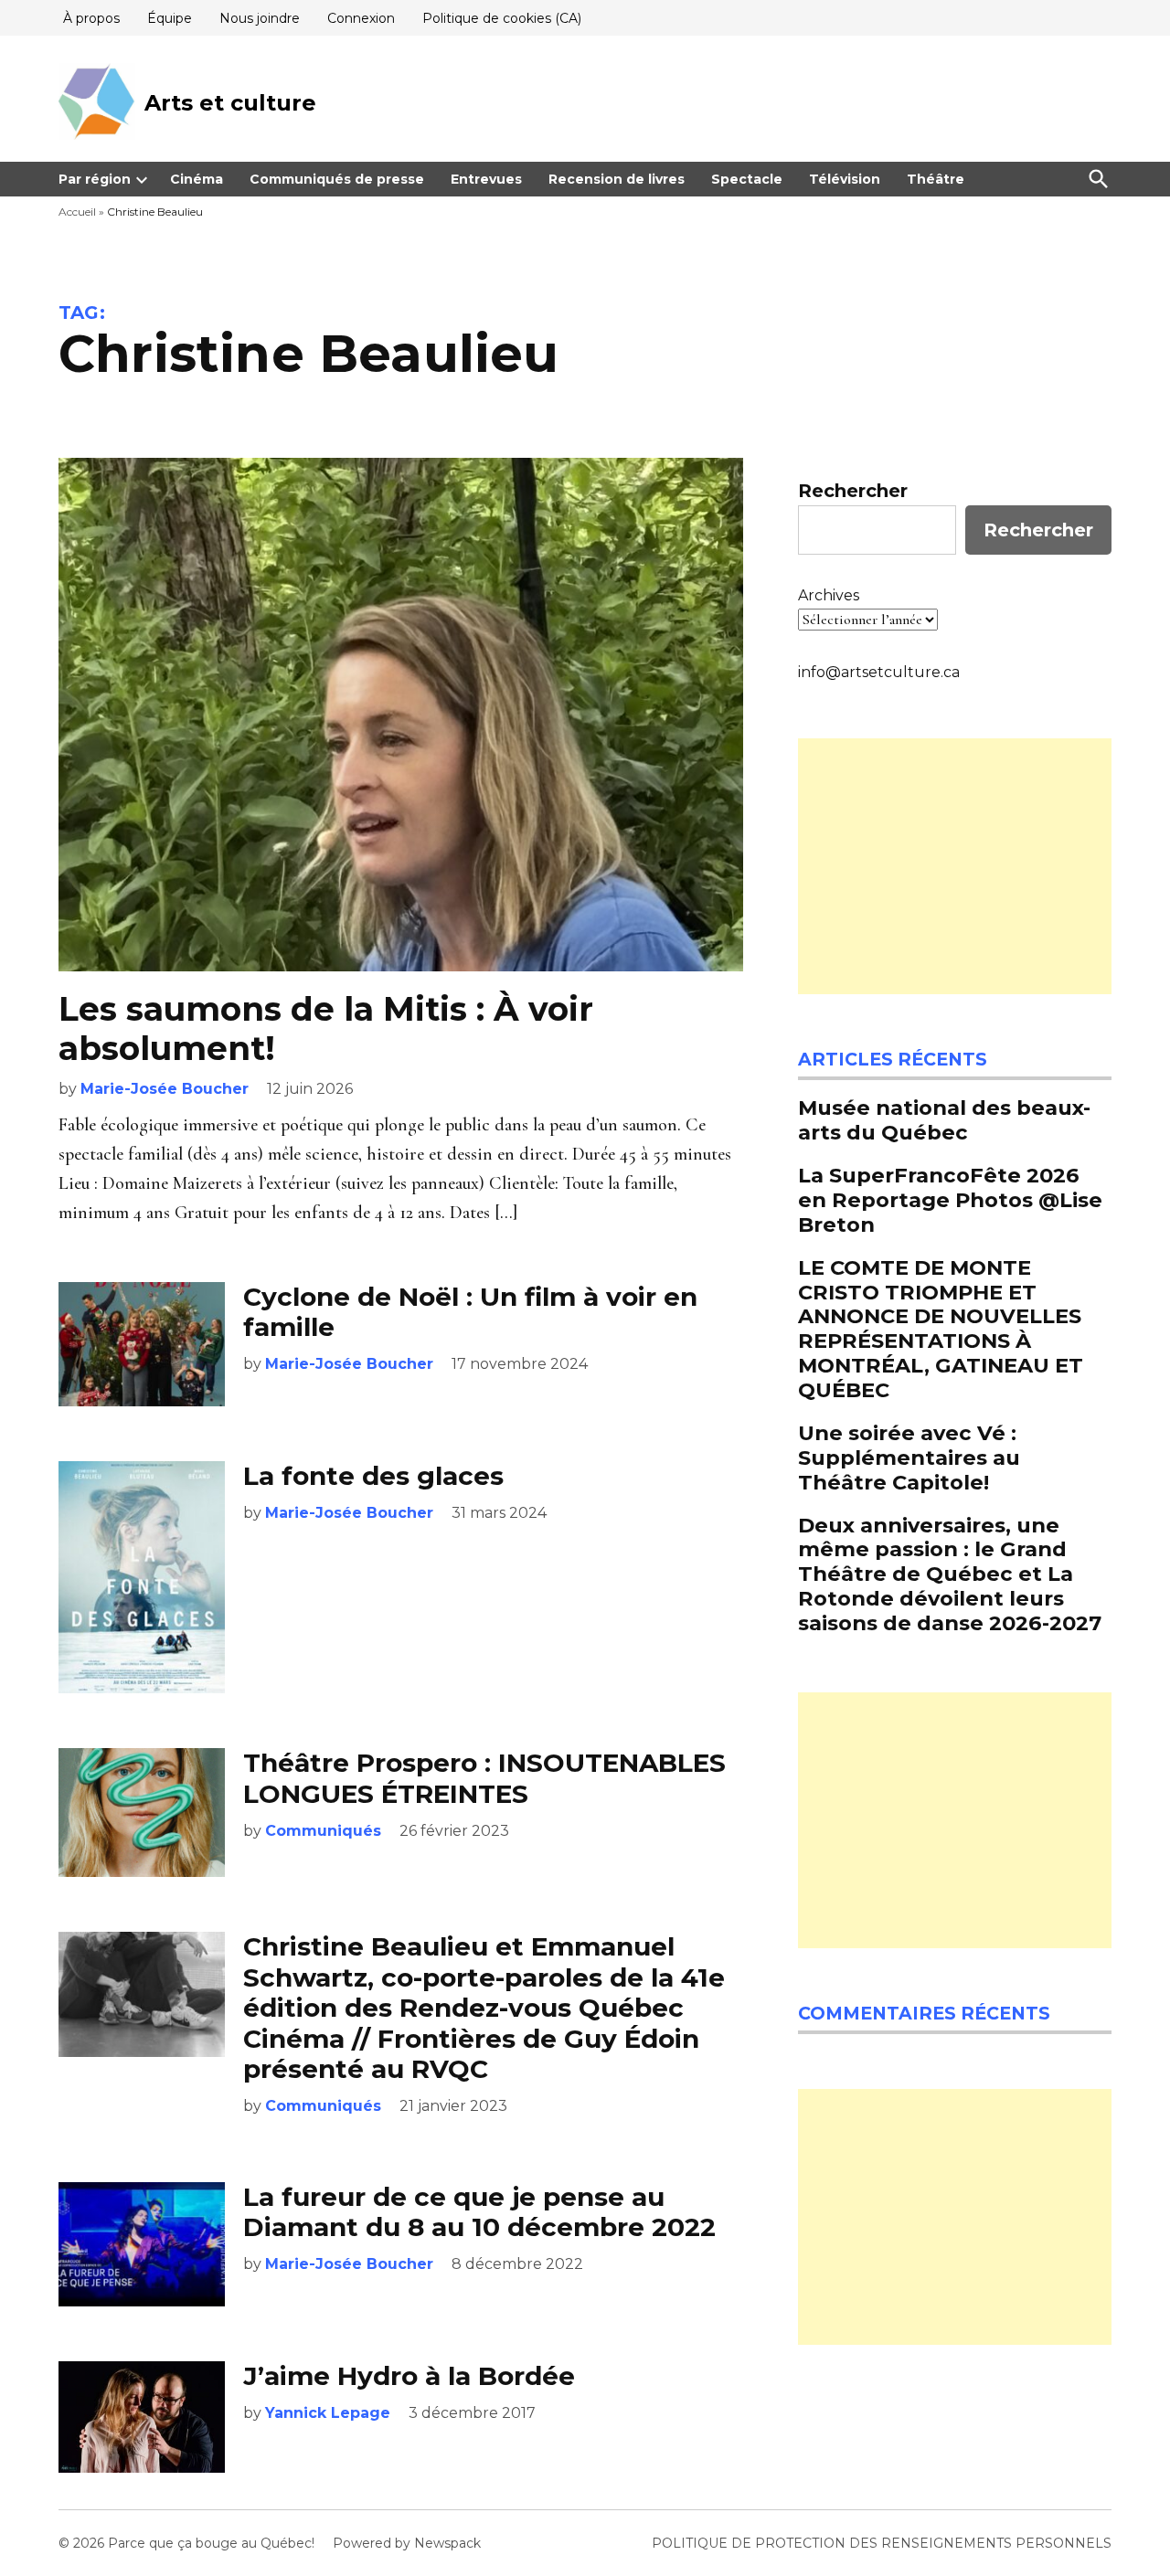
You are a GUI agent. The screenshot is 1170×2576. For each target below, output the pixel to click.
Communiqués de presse (337, 179)
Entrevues (486, 179)
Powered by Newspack (407, 2543)
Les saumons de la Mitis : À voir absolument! (326, 1028)
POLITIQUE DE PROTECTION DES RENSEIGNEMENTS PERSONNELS (882, 2543)
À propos (91, 18)
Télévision (845, 179)
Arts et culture (230, 103)
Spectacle (747, 179)
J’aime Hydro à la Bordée (409, 2376)
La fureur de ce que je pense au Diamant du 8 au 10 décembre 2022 (479, 2212)
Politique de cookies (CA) (502, 18)
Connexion (361, 18)
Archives (829, 595)
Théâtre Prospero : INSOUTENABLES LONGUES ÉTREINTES (484, 1778)
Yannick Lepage (328, 2413)
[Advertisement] (955, 866)
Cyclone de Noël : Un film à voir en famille (470, 1312)
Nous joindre (260, 18)
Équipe (170, 18)
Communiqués (323, 1831)
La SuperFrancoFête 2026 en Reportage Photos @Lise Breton (950, 1200)
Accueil (77, 212)
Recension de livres (617, 179)
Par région (95, 179)
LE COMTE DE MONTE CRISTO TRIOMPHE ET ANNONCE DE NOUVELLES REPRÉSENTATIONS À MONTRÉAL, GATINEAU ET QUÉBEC (941, 1329)
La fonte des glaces (373, 1476)
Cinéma (197, 179)
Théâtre (936, 179)
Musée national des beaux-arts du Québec (944, 1120)
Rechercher (853, 491)
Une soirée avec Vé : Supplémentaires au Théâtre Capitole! (909, 1458)
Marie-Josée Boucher (165, 1089)
